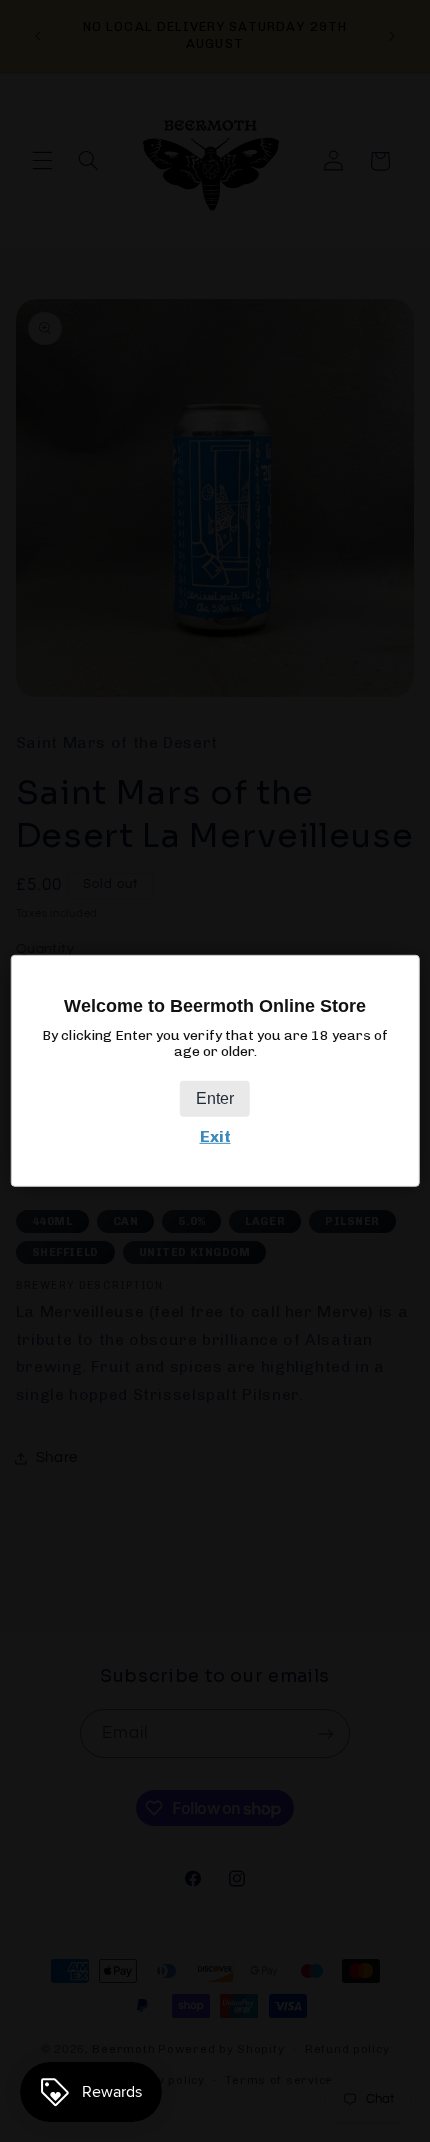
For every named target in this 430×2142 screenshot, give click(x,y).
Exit (215, 1136)
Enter (215, 1098)
